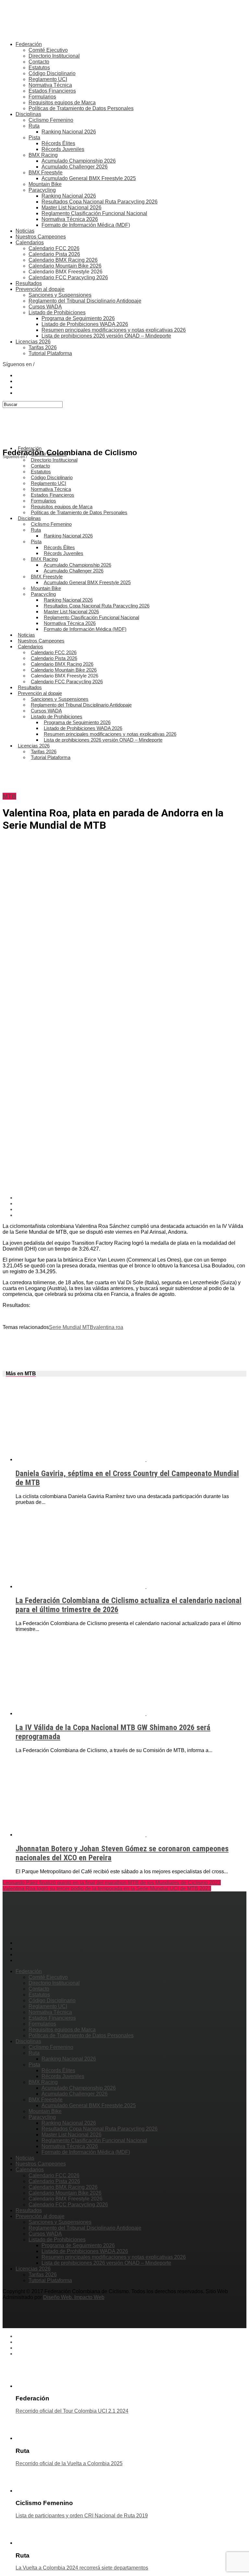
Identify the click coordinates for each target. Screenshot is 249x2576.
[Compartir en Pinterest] (131, 1209)
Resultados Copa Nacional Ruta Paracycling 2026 (100, 202)
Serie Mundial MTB (71, 1327)
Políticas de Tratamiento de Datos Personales (81, 108)
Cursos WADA (45, 307)
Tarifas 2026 (43, 347)
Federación (29, 44)
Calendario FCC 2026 (54, 248)
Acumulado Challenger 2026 (75, 167)
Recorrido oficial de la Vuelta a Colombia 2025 (69, 2463)
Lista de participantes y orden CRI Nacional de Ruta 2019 (82, 2516)
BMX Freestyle (46, 173)
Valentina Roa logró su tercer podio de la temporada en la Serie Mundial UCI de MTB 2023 (107, 1888)
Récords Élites (58, 143)
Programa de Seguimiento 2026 (78, 318)
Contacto (39, 62)
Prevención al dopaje (40, 289)
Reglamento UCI (48, 79)
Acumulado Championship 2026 (79, 161)
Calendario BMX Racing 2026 (63, 260)
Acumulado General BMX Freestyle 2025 (89, 178)
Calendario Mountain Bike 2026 (65, 266)
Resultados (29, 283)
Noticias (25, 231)
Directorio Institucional (54, 56)
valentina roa (108, 1327)
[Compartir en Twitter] (131, 1204)
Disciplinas (28, 114)
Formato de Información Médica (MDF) (86, 225)
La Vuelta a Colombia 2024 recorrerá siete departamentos (82, 2568)
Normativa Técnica (50, 85)
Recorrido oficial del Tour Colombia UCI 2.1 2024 (72, 2411)
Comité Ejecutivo (48, 50)
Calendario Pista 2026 (54, 254)
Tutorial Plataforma (50, 353)
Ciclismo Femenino (51, 120)
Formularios (42, 97)
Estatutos (39, 68)
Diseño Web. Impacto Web (74, 2297)
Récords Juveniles (63, 149)
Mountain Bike (45, 184)
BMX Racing (43, 155)
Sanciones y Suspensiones (60, 295)
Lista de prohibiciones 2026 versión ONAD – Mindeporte (106, 336)
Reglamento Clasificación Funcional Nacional (94, 213)
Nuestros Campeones (41, 237)
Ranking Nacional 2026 (69, 132)
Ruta (34, 126)
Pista (34, 138)
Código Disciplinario (52, 73)
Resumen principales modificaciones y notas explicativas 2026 (114, 330)
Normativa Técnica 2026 (70, 219)
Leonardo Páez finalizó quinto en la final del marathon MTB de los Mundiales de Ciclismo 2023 (112, 1883)
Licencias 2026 (33, 342)
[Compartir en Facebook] (131, 1198)
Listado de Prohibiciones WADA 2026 (85, 324)
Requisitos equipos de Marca (62, 103)
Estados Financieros (52, 91)
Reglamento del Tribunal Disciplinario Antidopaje (85, 301)
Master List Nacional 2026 (71, 208)
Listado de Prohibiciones (57, 312)
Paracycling (42, 190)
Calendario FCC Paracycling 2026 (68, 277)
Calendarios (30, 243)
